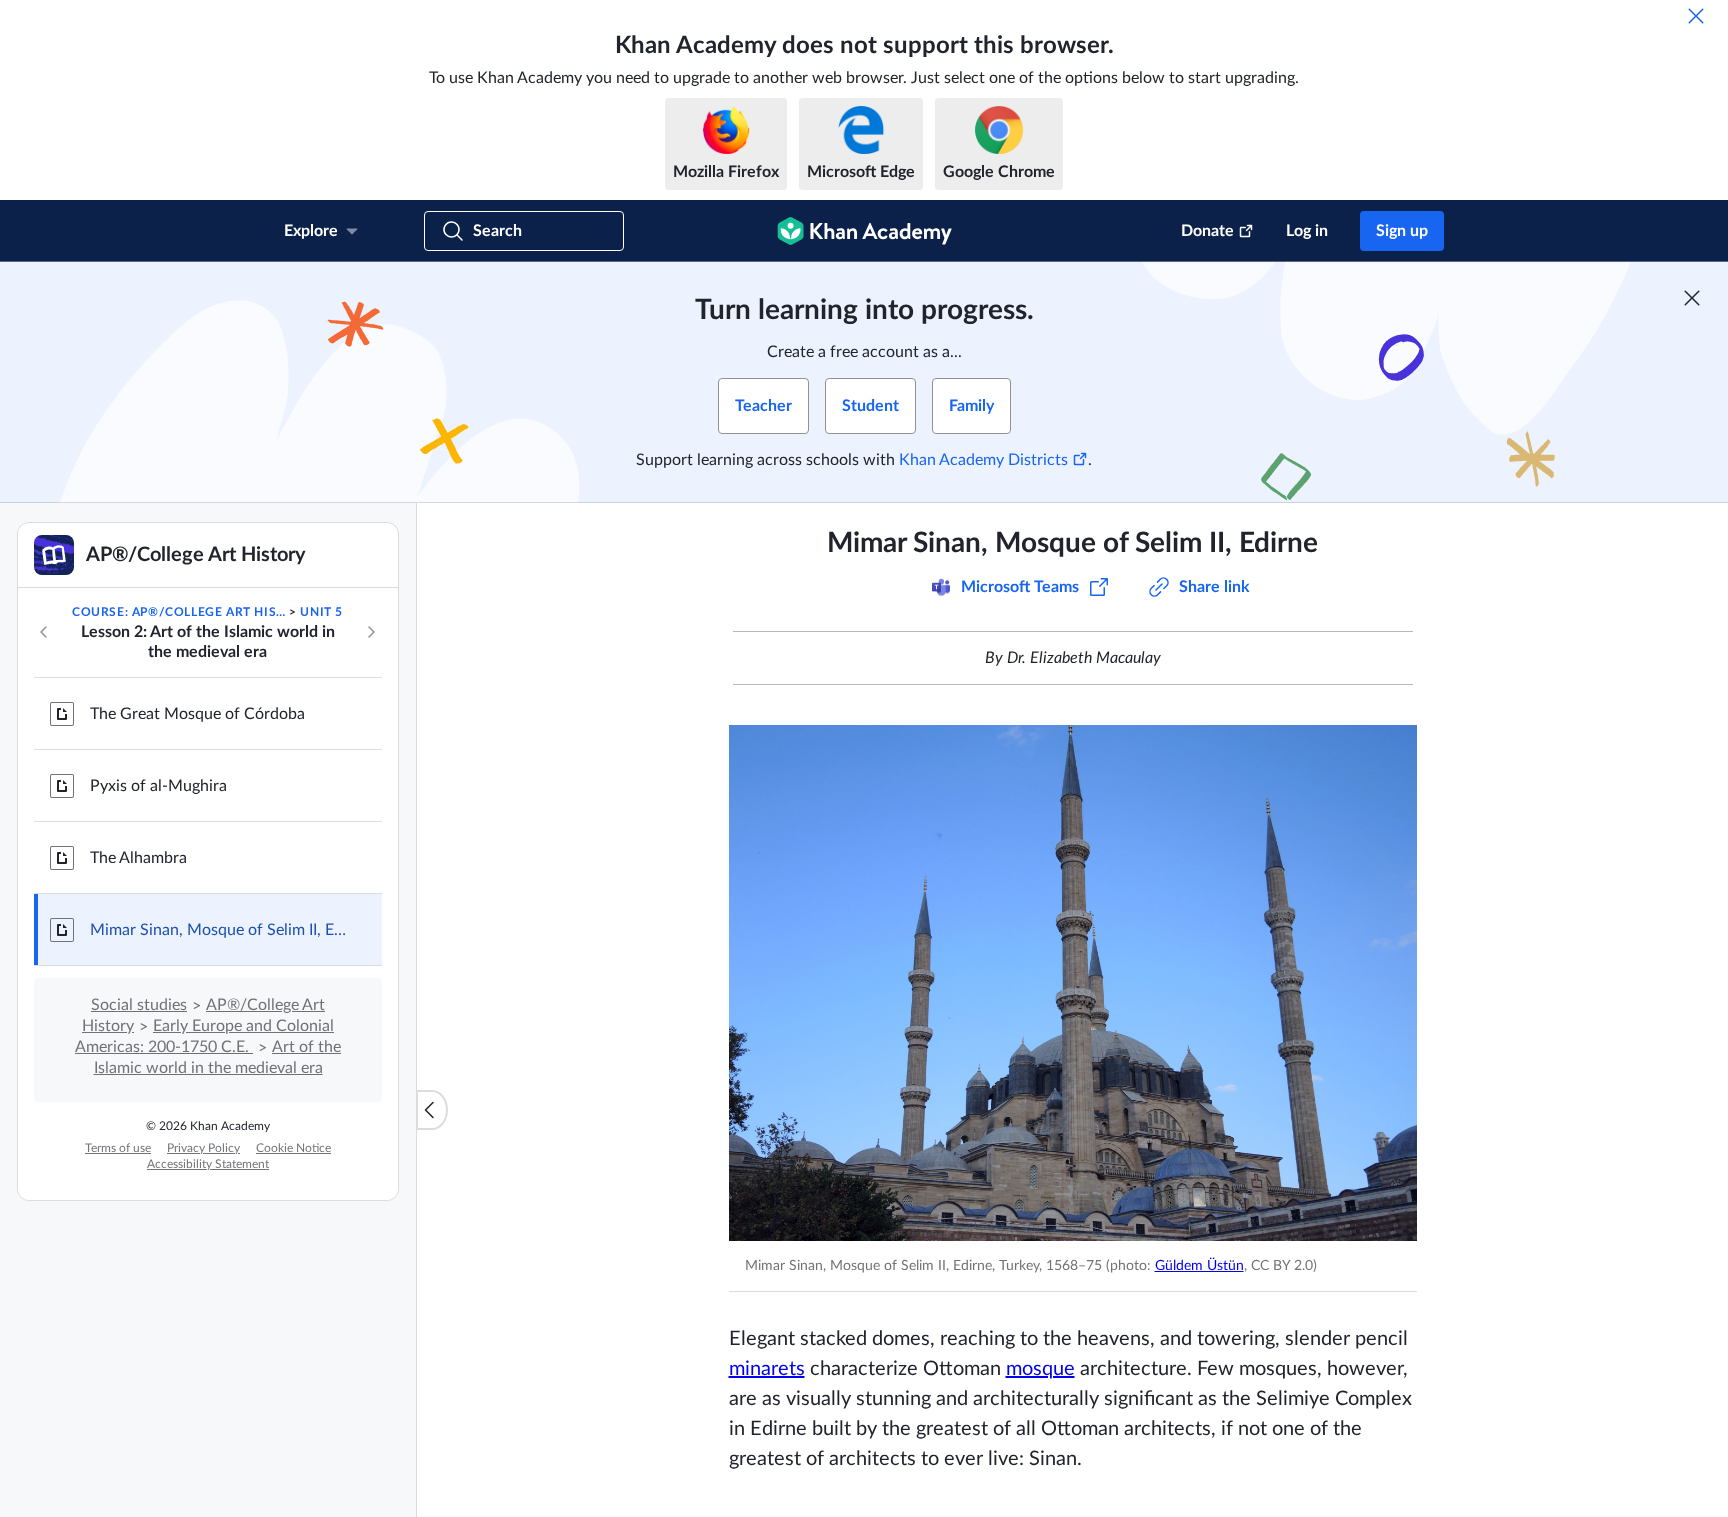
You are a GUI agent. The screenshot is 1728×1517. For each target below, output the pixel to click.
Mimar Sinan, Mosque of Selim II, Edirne (220, 930)
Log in (1307, 231)
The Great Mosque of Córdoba (197, 714)
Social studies (139, 1005)
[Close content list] (432, 1110)
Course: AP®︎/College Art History (179, 612)
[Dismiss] (1696, 16)
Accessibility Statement (208, 1164)
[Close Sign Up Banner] (1692, 298)
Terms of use (118, 1148)
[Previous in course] (44, 632)
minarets (767, 1369)
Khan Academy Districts (983, 460)
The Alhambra (138, 858)
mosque (1040, 1369)
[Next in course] (371, 632)
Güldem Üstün (1199, 1266)
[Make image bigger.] (1073, 983)
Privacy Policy (203, 1148)
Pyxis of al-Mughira (158, 786)
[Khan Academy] (864, 231)
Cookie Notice (293, 1148)
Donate (1207, 231)
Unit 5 (321, 612)
